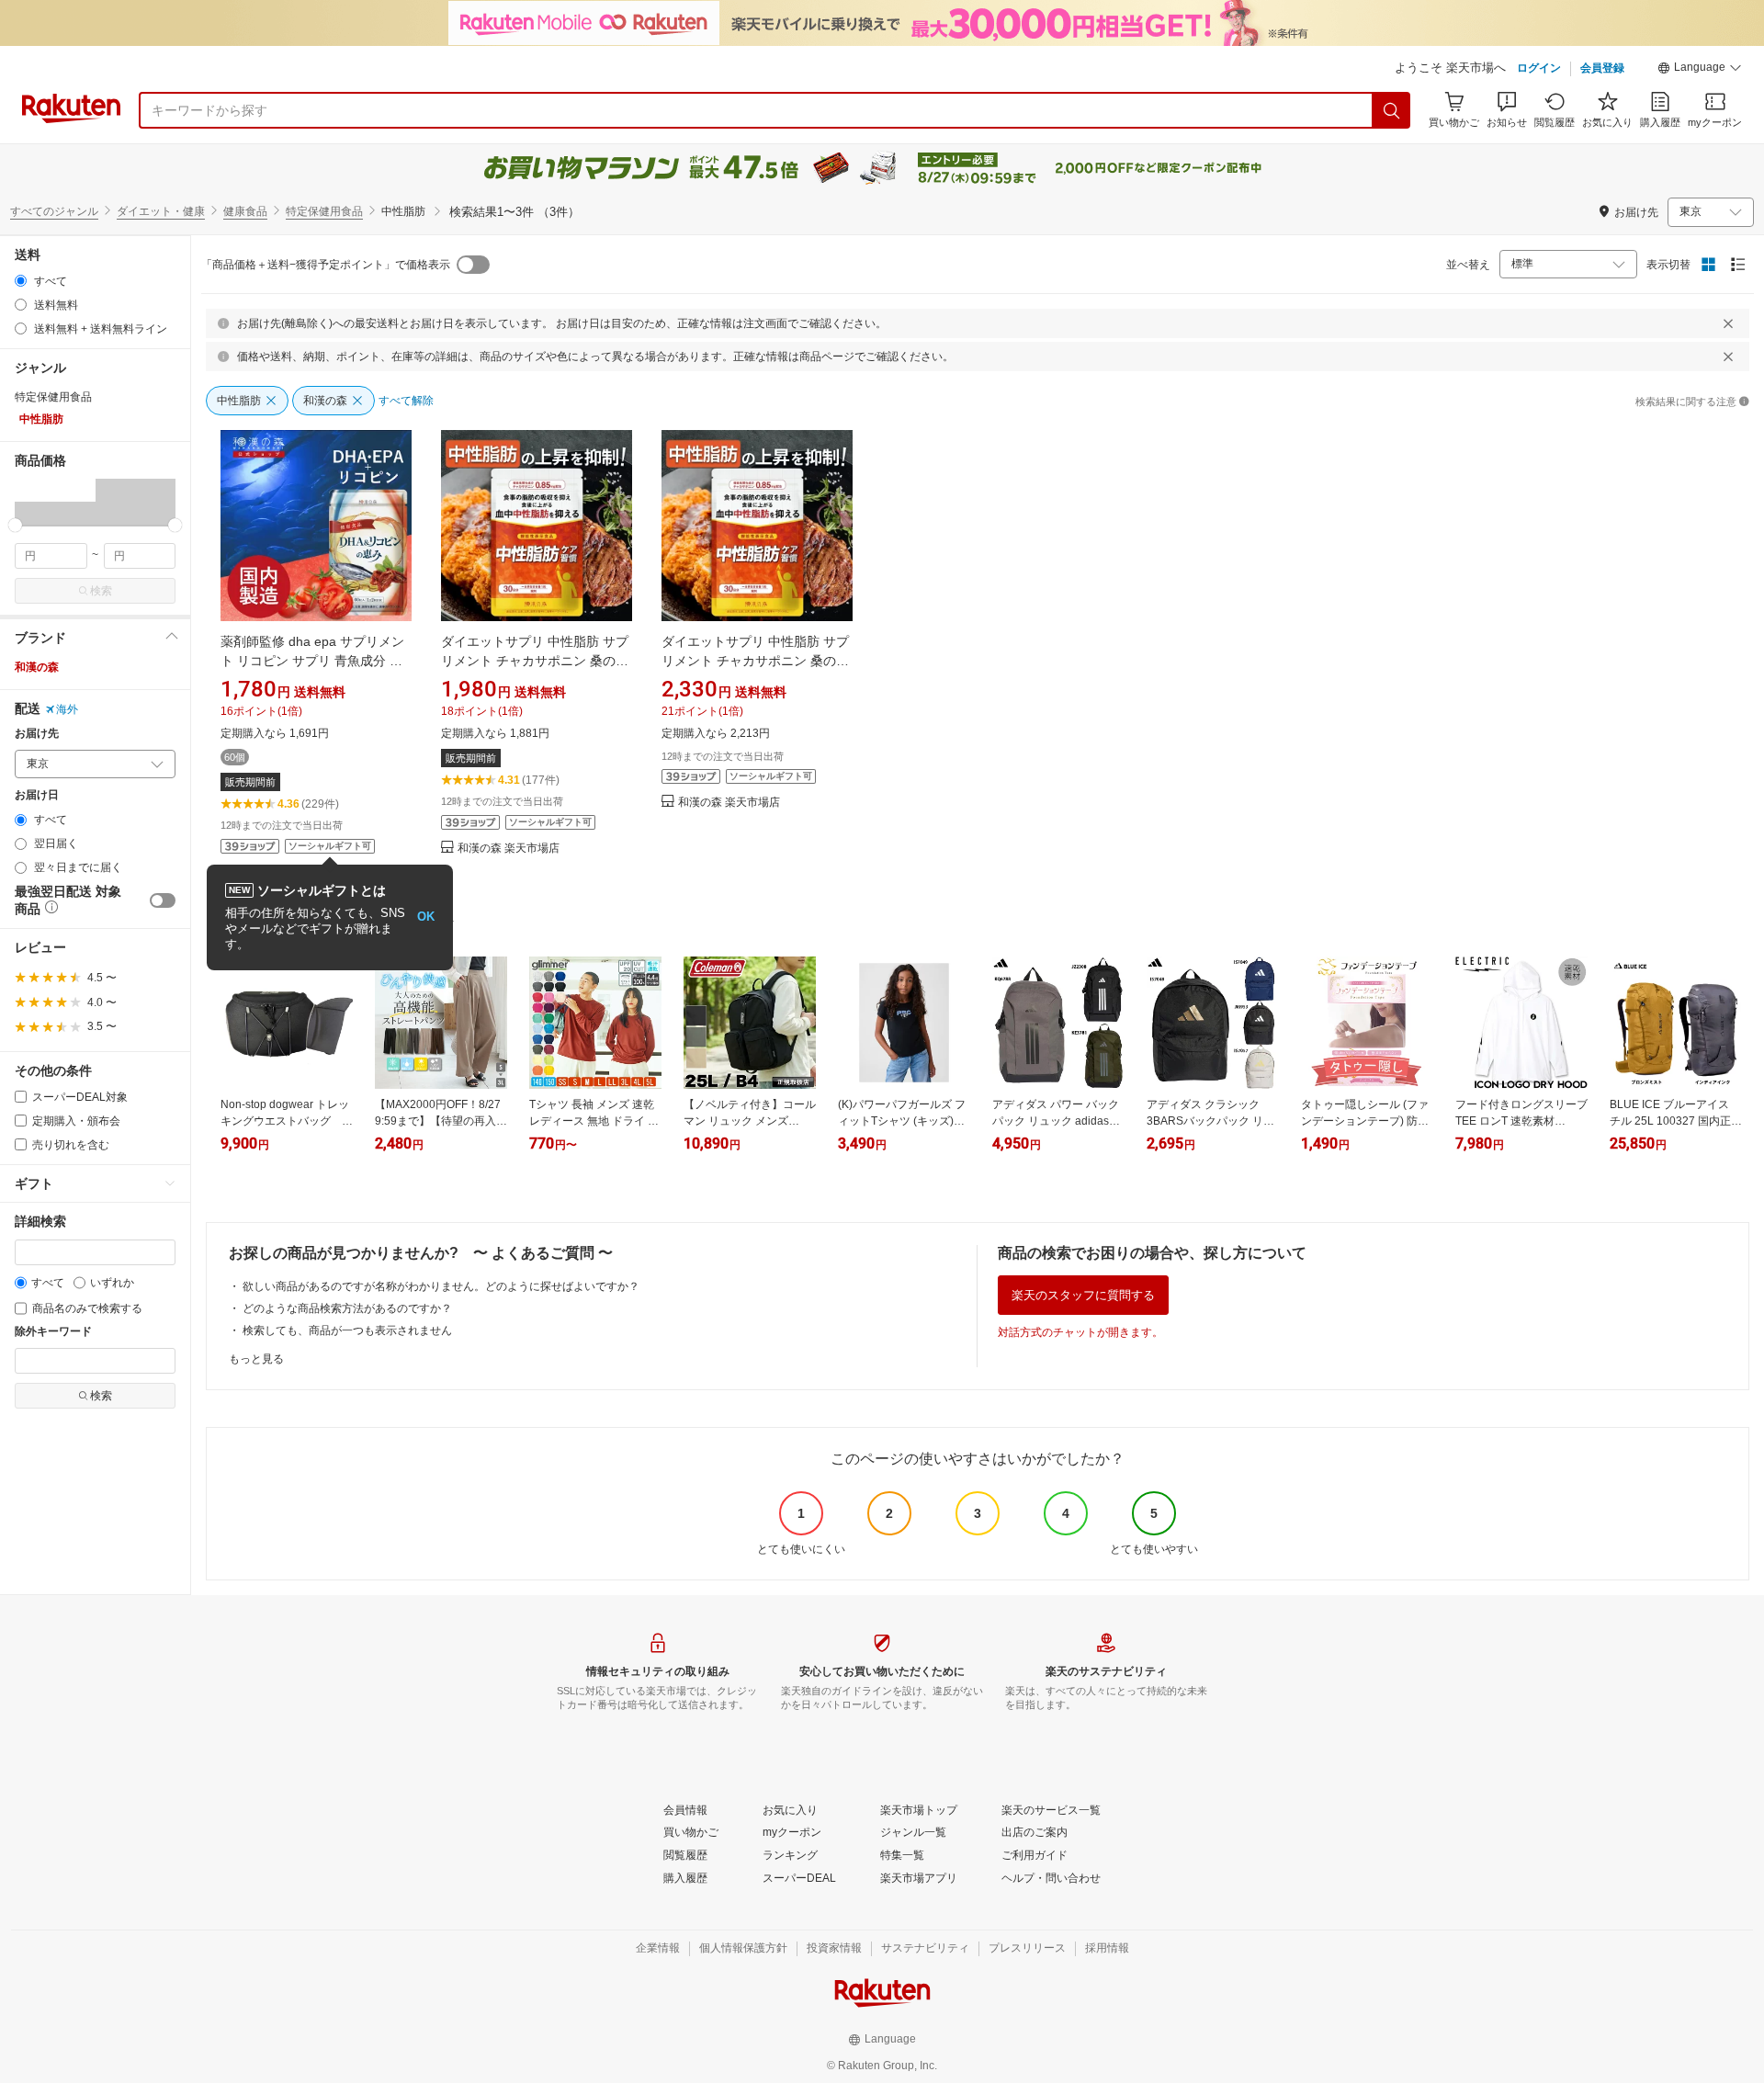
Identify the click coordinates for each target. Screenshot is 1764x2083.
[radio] (21, 281)
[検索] (1392, 110)
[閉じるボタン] (1728, 323)
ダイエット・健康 (161, 211)
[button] (1700, 70)
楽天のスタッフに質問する (1083, 1295)
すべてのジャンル (54, 211)
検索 (101, 591)
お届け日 (37, 795)
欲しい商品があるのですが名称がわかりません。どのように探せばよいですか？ (441, 1286)
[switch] (163, 900)
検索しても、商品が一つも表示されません (347, 1330)
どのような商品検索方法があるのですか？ (347, 1308)
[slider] (15, 525)
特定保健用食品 (324, 211)
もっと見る (256, 1359)
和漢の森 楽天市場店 (509, 849)
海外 (67, 709)
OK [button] (426, 917)
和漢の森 (37, 667)
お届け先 (37, 734)
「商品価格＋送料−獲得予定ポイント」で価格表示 (326, 265)
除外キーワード (53, 1332)
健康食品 (245, 211)
